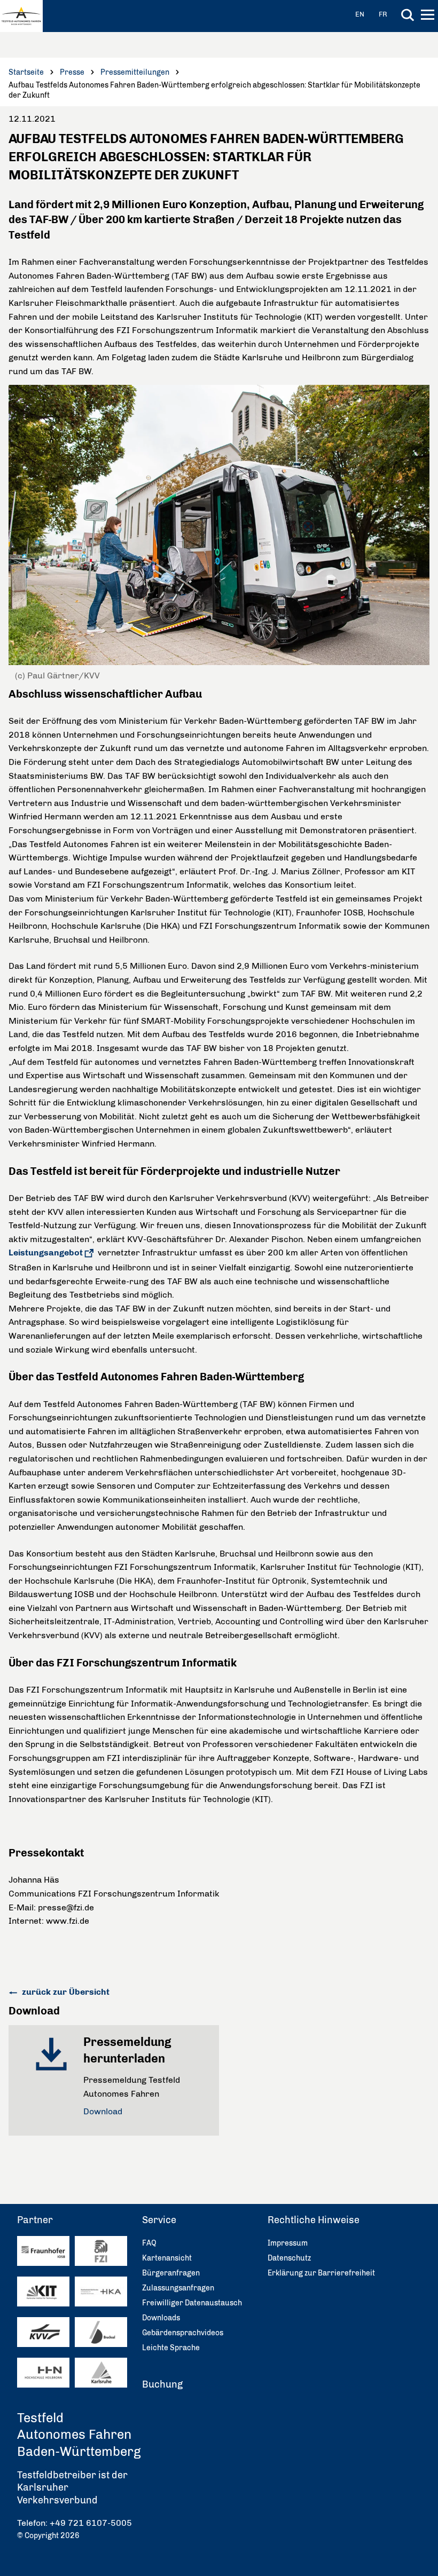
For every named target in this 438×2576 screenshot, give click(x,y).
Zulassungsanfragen (178, 2288)
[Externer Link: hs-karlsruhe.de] (101, 2292)
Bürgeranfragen (171, 2273)
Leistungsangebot (46, 1253)
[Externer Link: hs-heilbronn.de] (43, 2373)
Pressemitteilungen (135, 72)
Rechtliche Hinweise (314, 2220)
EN (360, 14)
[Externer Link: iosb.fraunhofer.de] (43, 2251)
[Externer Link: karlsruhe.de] (101, 2373)
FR (383, 14)
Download (103, 2111)
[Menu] (429, 17)
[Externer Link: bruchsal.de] (101, 2332)
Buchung (162, 2384)
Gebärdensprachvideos (183, 2333)
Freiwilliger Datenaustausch (192, 2303)
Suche (408, 15)
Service (159, 2220)
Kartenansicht (167, 2258)
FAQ (149, 2243)
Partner (35, 2220)
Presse (72, 72)
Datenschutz (289, 2258)
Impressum (288, 2243)
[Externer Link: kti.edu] (43, 2292)
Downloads (161, 2318)
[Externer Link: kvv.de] (43, 2332)
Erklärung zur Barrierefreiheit (321, 2273)
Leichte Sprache (171, 2348)
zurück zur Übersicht (65, 1992)
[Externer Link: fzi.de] (101, 2251)
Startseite (26, 72)
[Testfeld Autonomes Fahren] (21, 16)
